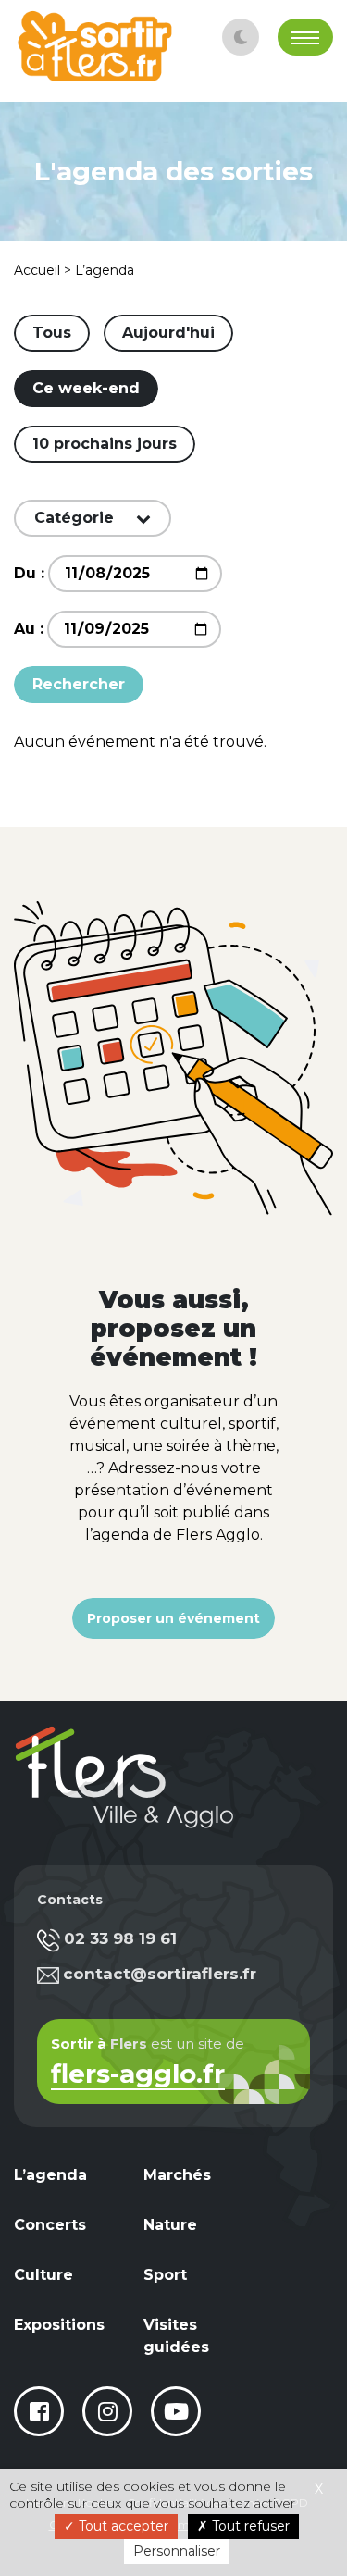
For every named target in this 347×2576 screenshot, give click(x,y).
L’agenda (50, 2175)
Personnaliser (177, 2551)
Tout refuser (249, 2526)
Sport (165, 2275)
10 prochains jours (105, 444)
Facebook (39, 2411)
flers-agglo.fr (138, 2076)
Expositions (59, 2325)
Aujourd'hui (168, 333)
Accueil (37, 270)
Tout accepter (122, 2526)
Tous (52, 333)
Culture (43, 2275)
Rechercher (79, 684)
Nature (170, 2225)
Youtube (176, 2411)
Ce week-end (86, 388)
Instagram (107, 2411)
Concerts (50, 2225)
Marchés (177, 2175)
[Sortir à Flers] (95, 46)
